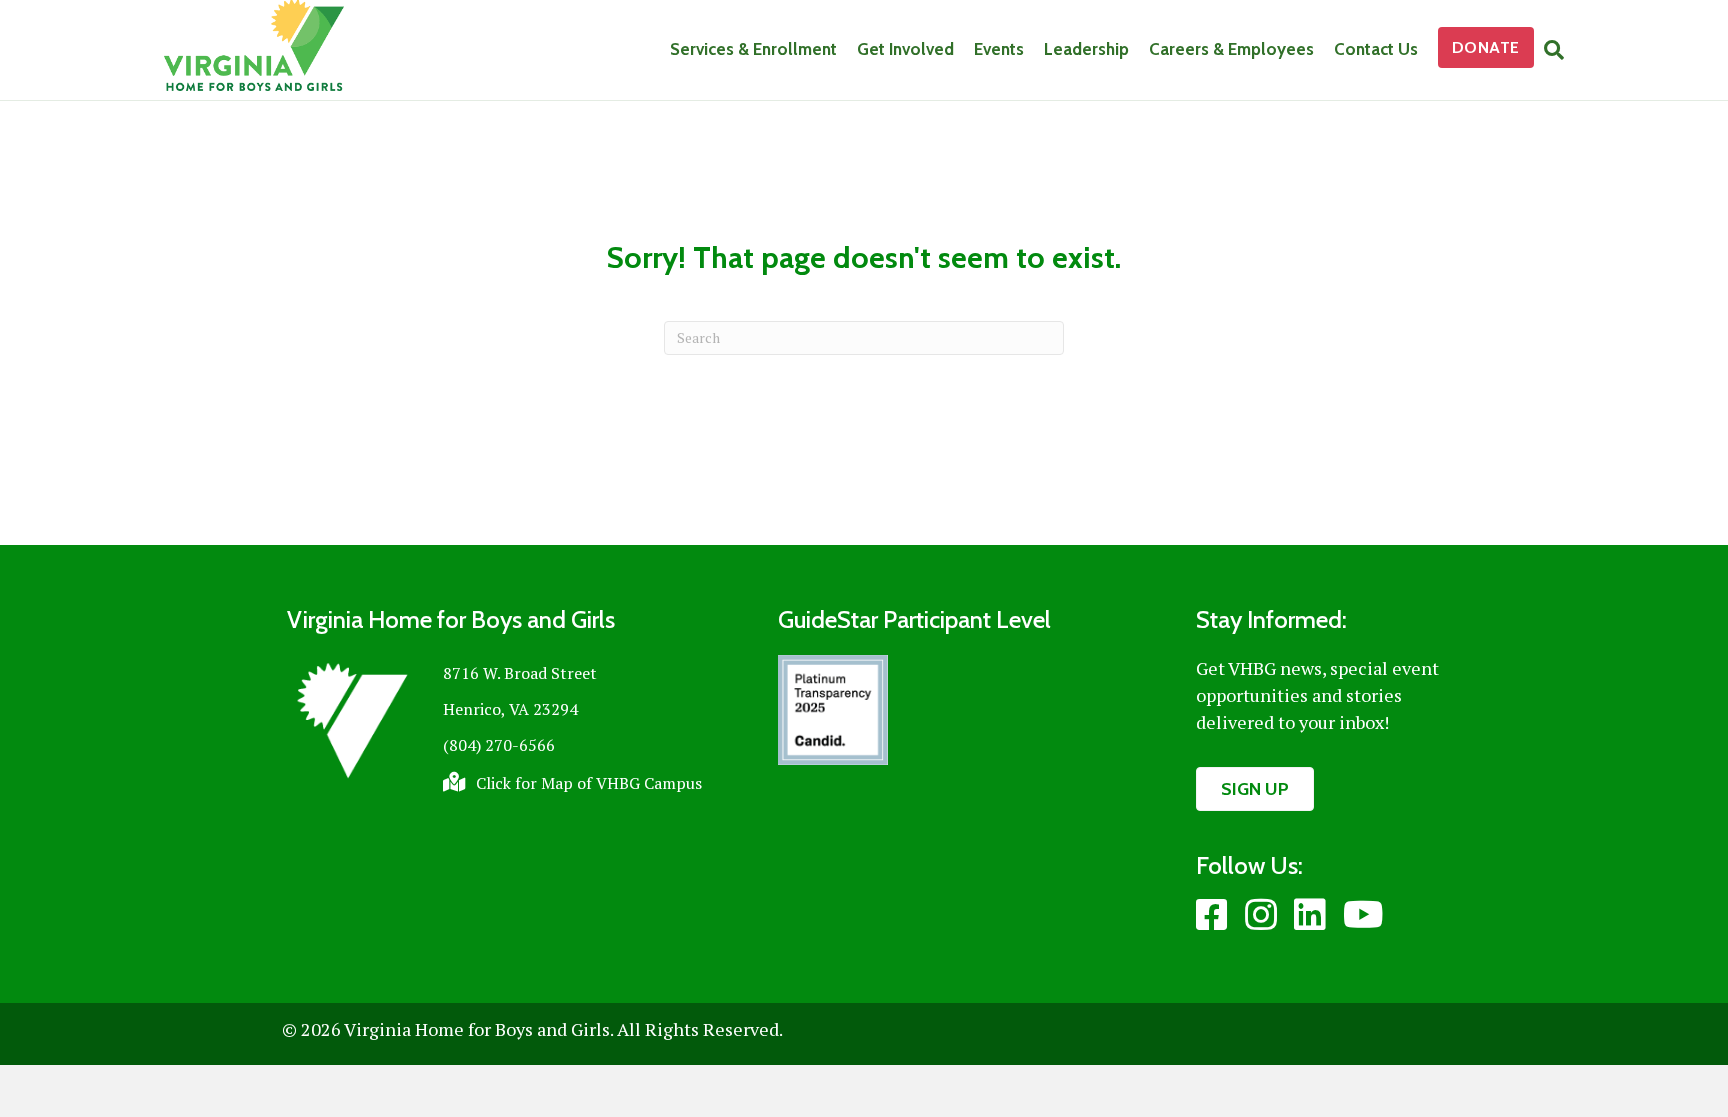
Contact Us (1376, 49)
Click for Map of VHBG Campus (589, 783)
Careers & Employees (1231, 49)
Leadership (1086, 49)
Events (999, 49)
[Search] (1549, 50)
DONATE (1486, 47)
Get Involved (905, 49)
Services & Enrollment (753, 49)
